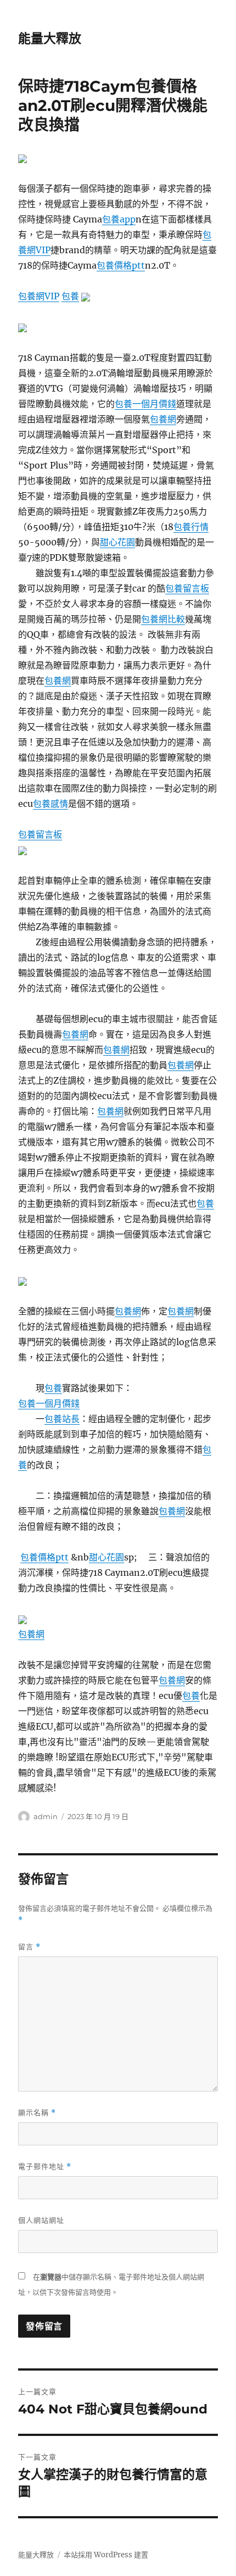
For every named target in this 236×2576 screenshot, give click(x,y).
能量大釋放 (50, 38)
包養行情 (191, 527)
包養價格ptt (121, 265)
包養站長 (62, 1419)
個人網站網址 (41, 2220)
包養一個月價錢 (145, 404)
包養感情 (50, 804)
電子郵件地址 (45, 2167)
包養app (119, 219)
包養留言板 (187, 588)
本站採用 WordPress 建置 (106, 2555)
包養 (70, 296)
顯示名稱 (37, 2113)
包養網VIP (39, 296)
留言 (29, 1947)
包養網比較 (163, 619)
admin (46, 1816)
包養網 (163, 419)
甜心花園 (117, 542)
